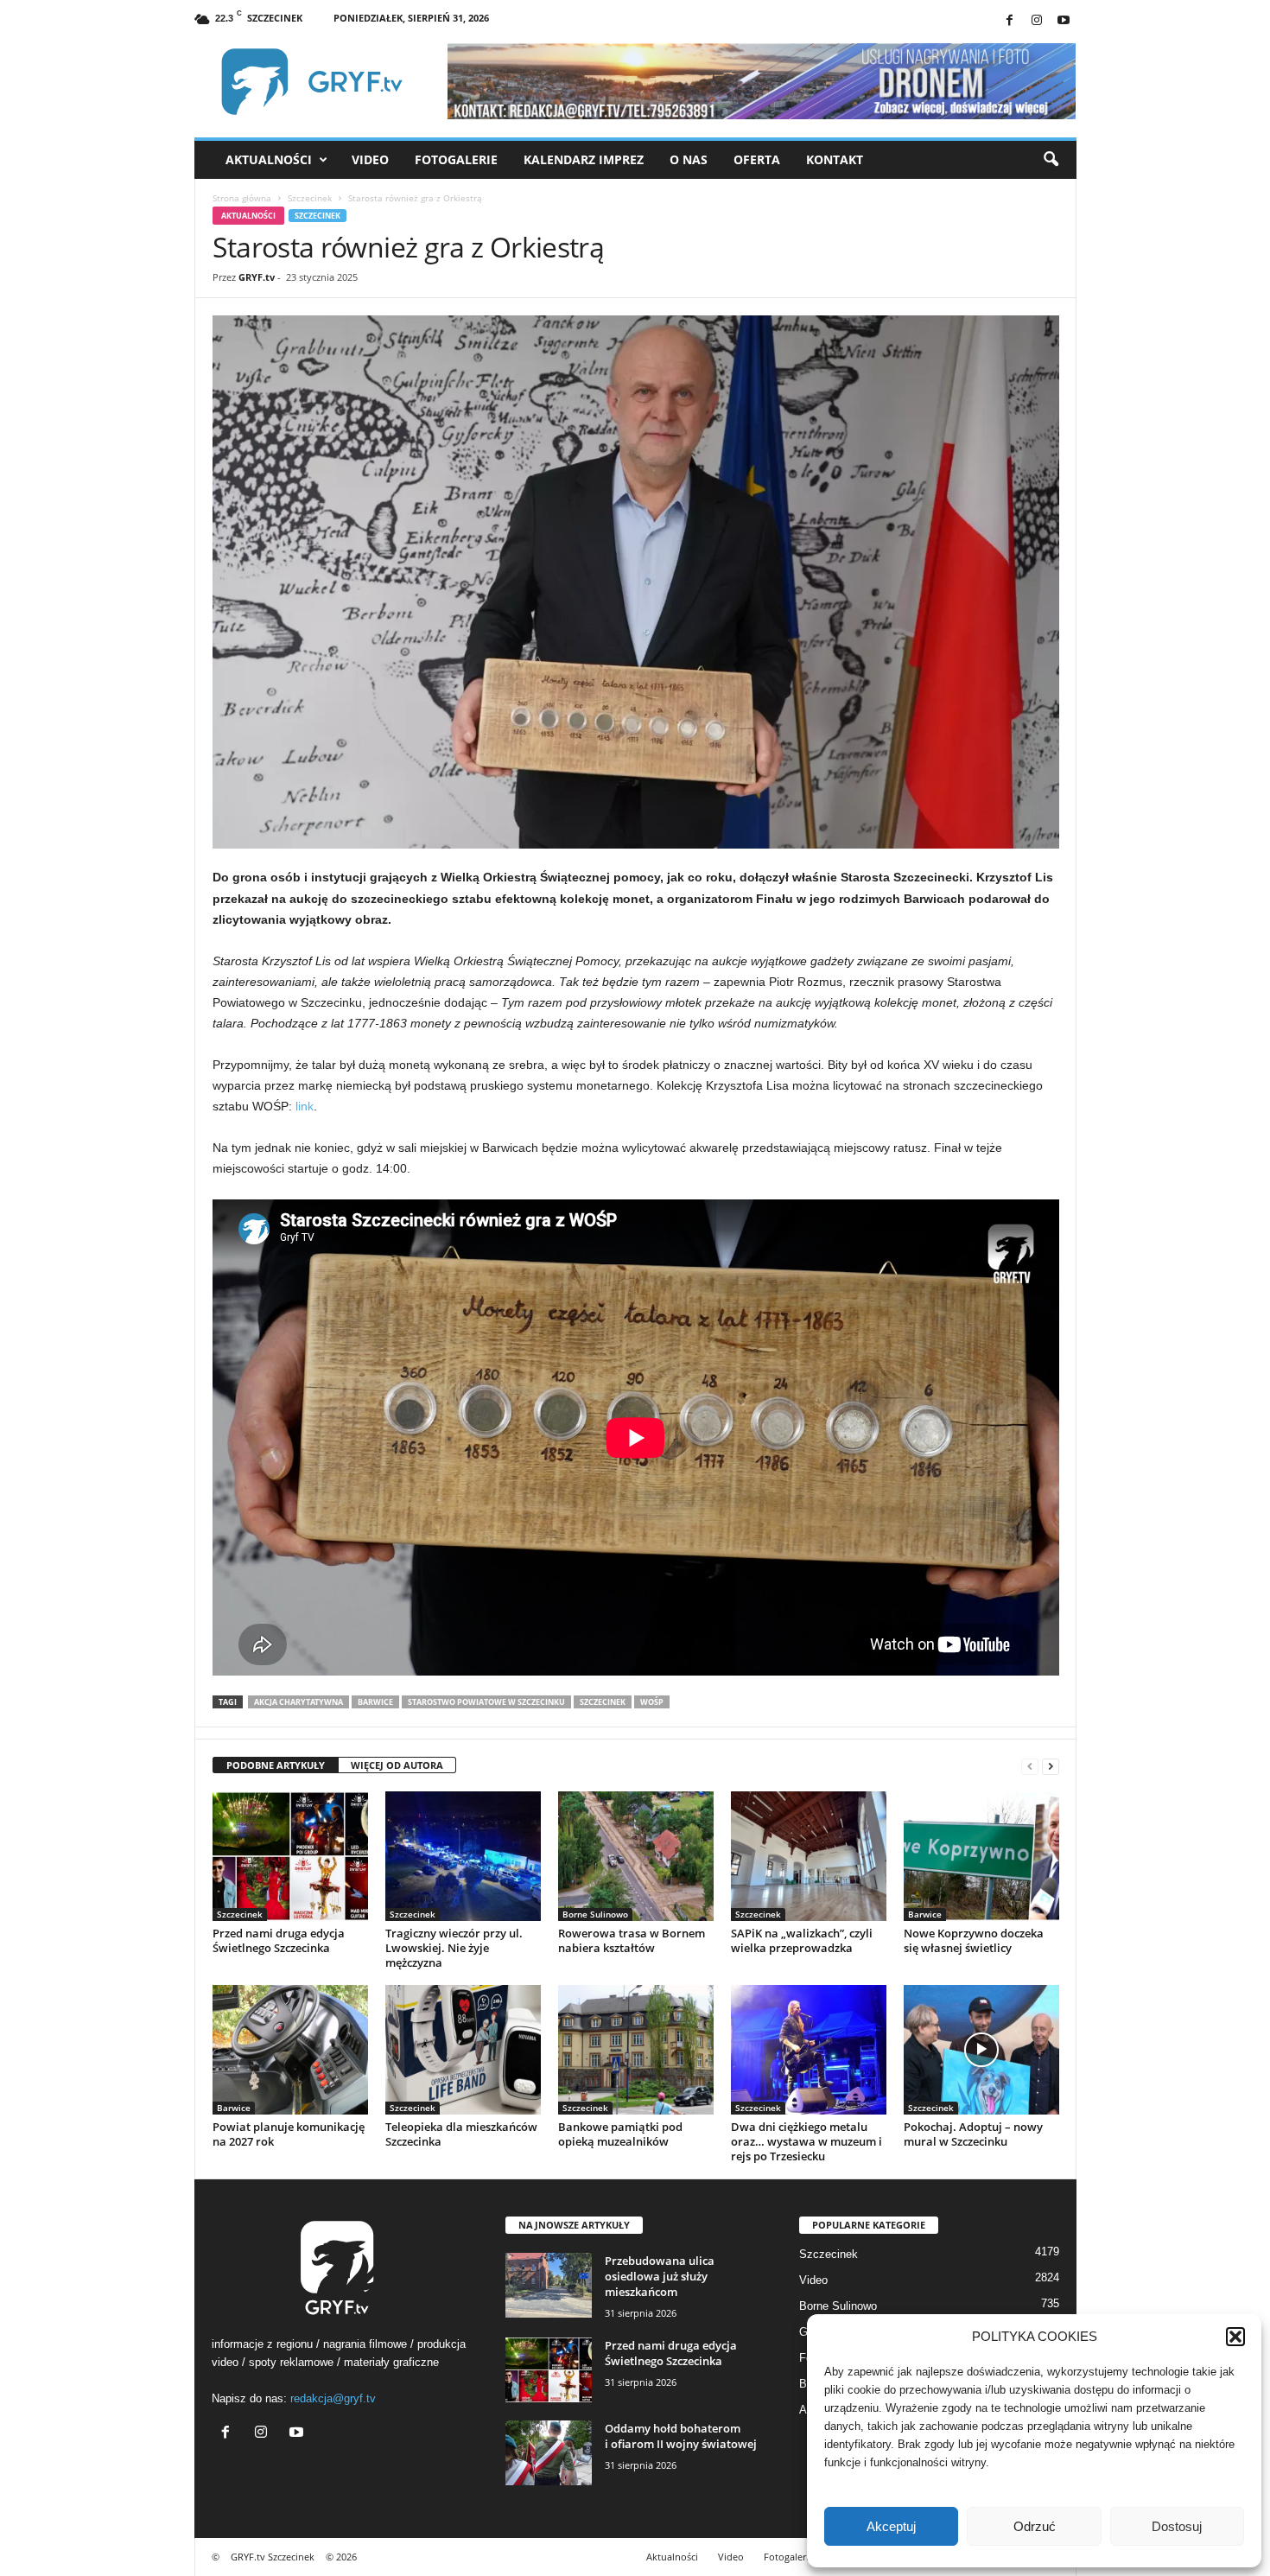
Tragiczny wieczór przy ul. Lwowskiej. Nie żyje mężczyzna (454, 1948)
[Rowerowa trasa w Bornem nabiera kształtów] (636, 1856)
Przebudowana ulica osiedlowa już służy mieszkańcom (660, 2276)
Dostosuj (1177, 2526)
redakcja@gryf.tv (333, 2398)
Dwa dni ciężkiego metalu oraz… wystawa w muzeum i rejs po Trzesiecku (806, 2141)
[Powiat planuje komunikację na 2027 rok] (290, 2050)
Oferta (757, 159)
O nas (689, 159)
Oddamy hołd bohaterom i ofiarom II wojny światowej (681, 2436)
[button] (1235, 2337)
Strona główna (242, 198)
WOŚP (652, 1702)
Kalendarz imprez (584, 159)
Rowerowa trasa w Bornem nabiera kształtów (632, 1940)
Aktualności (269, 159)
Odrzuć (1035, 2526)
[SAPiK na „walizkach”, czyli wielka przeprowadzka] (809, 1856)
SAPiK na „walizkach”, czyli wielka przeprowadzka (802, 1940)
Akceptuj (891, 2526)
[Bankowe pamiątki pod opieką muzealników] (636, 2050)
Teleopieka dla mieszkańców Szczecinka (461, 2134)
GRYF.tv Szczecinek (273, 2557)
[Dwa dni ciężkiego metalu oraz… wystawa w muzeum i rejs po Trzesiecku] (809, 2050)
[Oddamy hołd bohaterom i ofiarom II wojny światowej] (549, 2453)
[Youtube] (1064, 21)
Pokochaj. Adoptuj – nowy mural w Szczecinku (973, 2134)
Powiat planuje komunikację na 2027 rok (289, 2134)
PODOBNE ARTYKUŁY (276, 1765)
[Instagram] (1037, 21)
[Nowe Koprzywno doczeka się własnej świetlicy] (981, 1856)
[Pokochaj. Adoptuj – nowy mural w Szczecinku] (981, 2050)
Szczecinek (310, 198)
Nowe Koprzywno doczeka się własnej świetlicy (974, 1940)
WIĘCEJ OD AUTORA (397, 1765)
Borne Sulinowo (595, 1914)
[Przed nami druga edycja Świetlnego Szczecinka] (290, 1856)
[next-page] (1051, 1766)
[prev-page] (1030, 1766)
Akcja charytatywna (298, 1702)
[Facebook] (1010, 21)
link (305, 1106)
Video (370, 159)
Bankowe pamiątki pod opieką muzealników (620, 2134)
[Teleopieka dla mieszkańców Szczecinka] (463, 2050)
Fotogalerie (456, 159)
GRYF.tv (257, 277)
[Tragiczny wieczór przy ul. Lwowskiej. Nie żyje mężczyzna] (463, 1856)
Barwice (375, 1702)
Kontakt (835, 159)
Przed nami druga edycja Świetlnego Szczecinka (279, 1940)
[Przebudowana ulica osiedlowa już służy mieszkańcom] (549, 2285)
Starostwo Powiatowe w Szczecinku (486, 1702)
